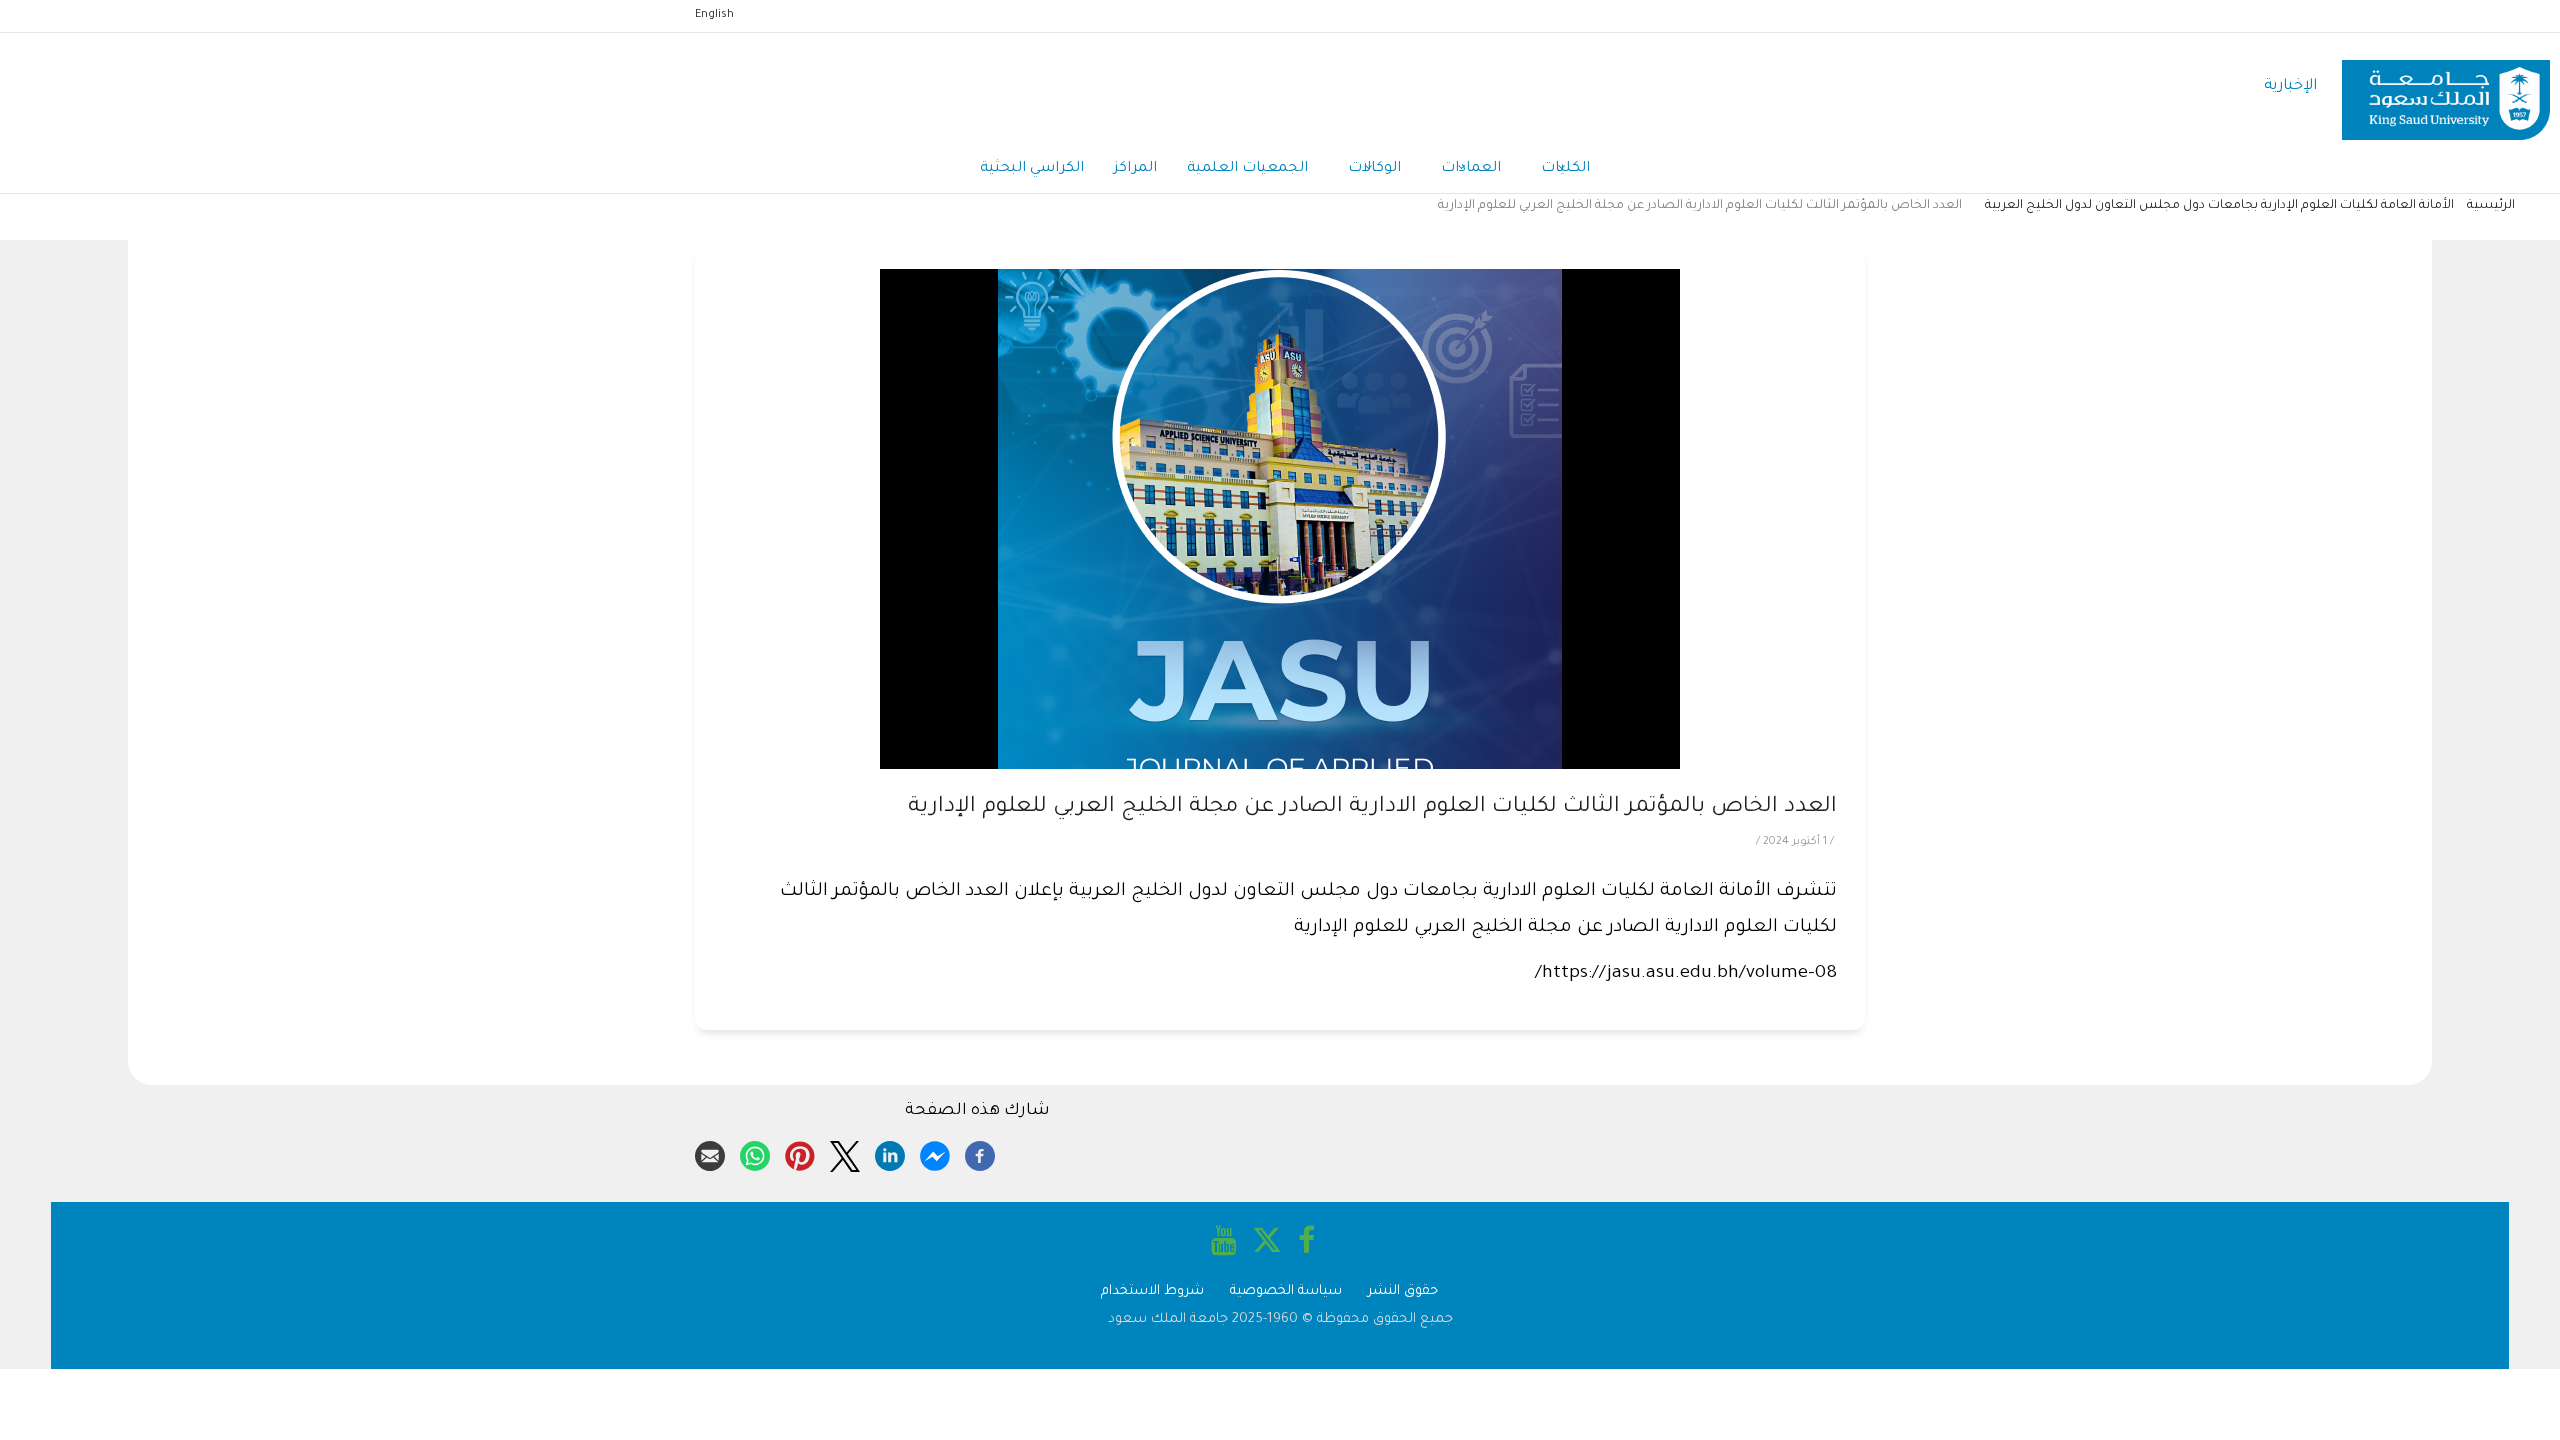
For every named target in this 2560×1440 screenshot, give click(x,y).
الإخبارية (2290, 86)
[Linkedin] (890, 1153)
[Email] (710, 1153)
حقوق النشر (1403, 1291)
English (714, 15)
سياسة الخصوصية (1286, 1291)
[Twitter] (845, 1153)
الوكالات (1374, 169)
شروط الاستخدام (1152, 1291)
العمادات (1471, 169)
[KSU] (2446, 87)
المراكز (1135, 169)
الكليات (1565, 169)
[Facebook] (980, 1153)
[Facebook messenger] (935, 1153)
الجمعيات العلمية (1247, 169)
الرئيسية (2491, 206)
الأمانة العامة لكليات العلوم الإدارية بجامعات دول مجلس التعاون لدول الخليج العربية (2219, 206)
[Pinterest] (800, 1153)
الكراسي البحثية (1032, 169)
